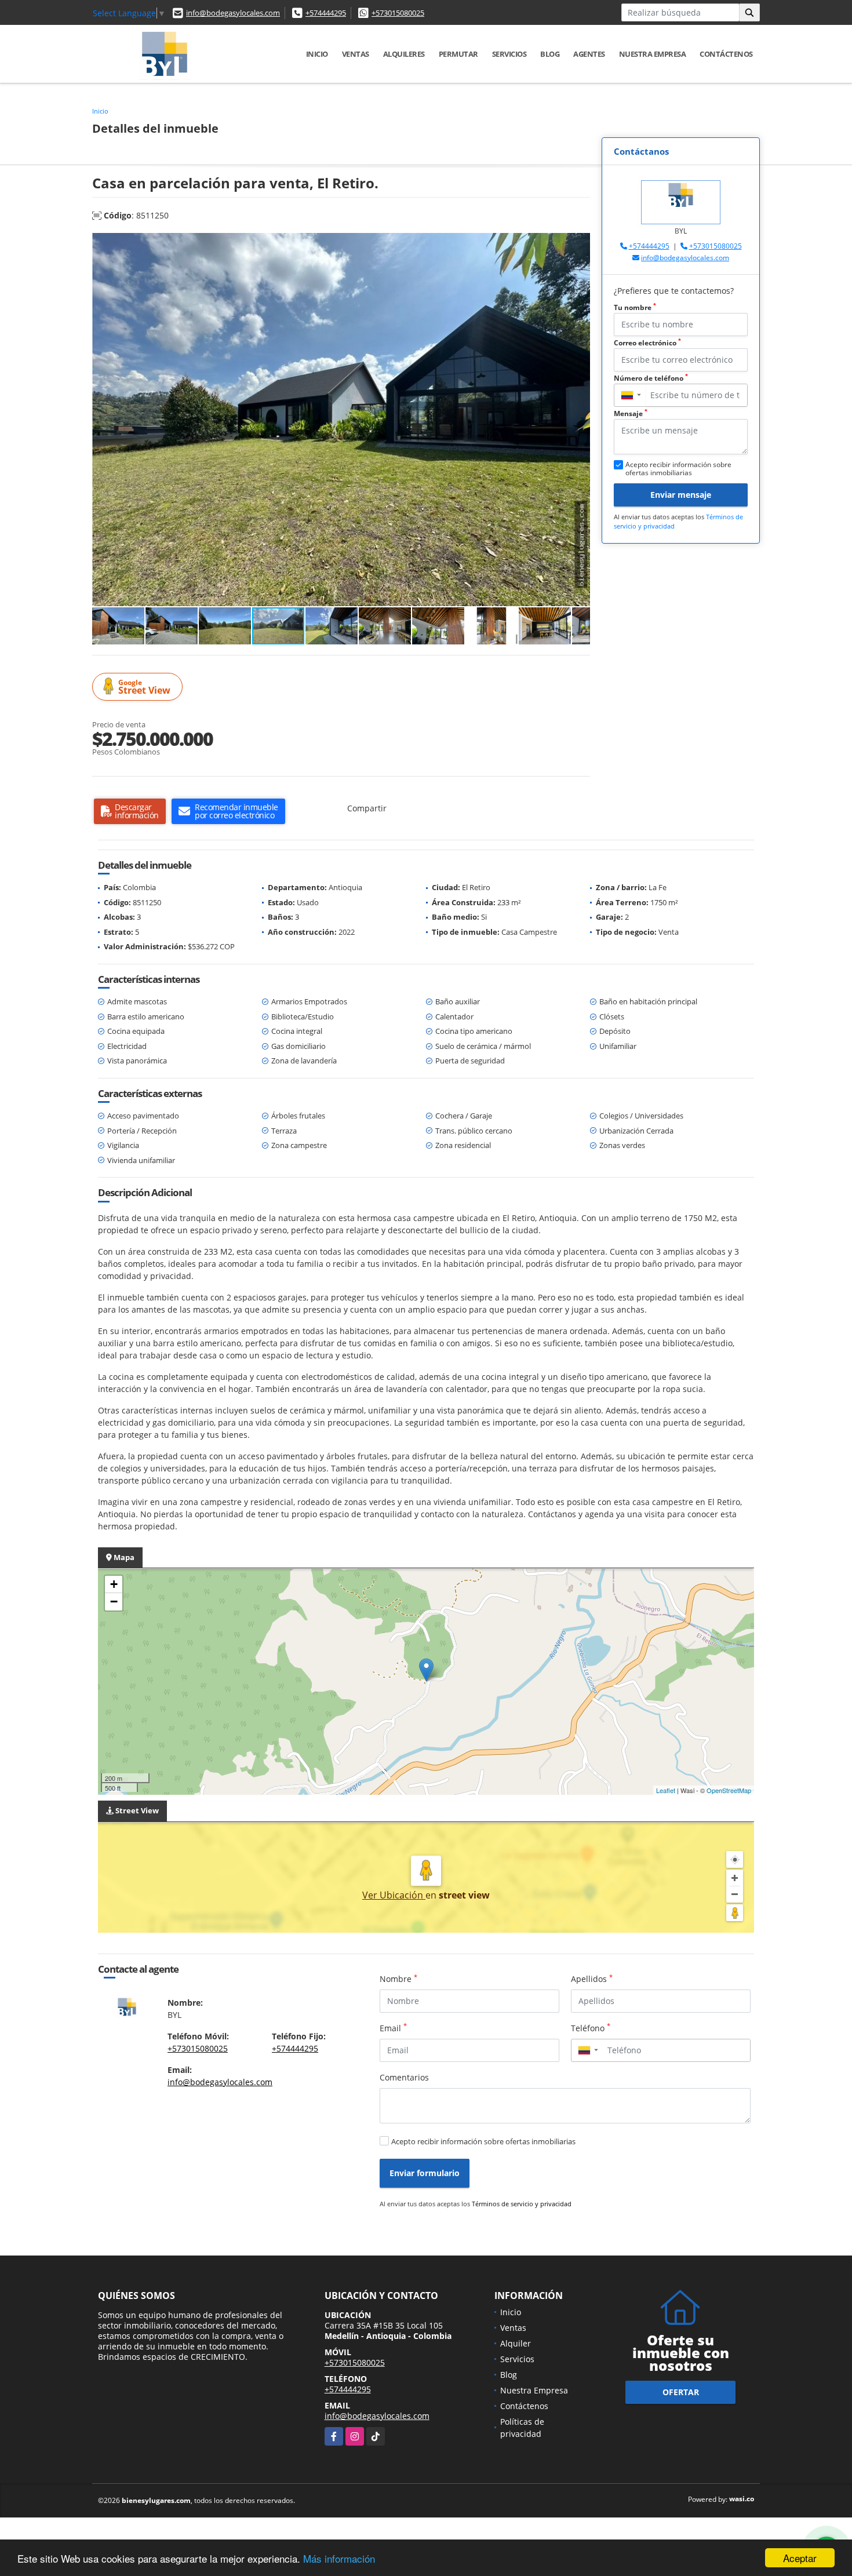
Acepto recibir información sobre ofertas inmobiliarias (483, 2141)
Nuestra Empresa (653, 54)
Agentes (589, 54)
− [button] (114, 1602)
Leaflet (666, 1790)
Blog (550, 54)
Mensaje (631, 413)
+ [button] (114, 1584)
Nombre (398, 1979)
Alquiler (516, 2343)
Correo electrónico (647, 343)
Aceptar (800, 2558)
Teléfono (591, 2028)
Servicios (509, 54)
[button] (580, 243)
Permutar (458, 54)
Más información (339, 2558)
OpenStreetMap (729, 1790)
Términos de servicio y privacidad (522, 2204)
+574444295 (326, 13)
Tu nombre (635, 307)
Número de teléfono (651, 378)
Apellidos (592, 1979)
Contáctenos (726, 54)
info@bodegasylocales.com (233, 13)
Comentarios (404, 2077)
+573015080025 (398, 13)
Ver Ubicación (394, 1895)
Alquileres (404, 54)
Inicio (317, 54)
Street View (144, 687)
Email (393, 2028)
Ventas (356, 54)
